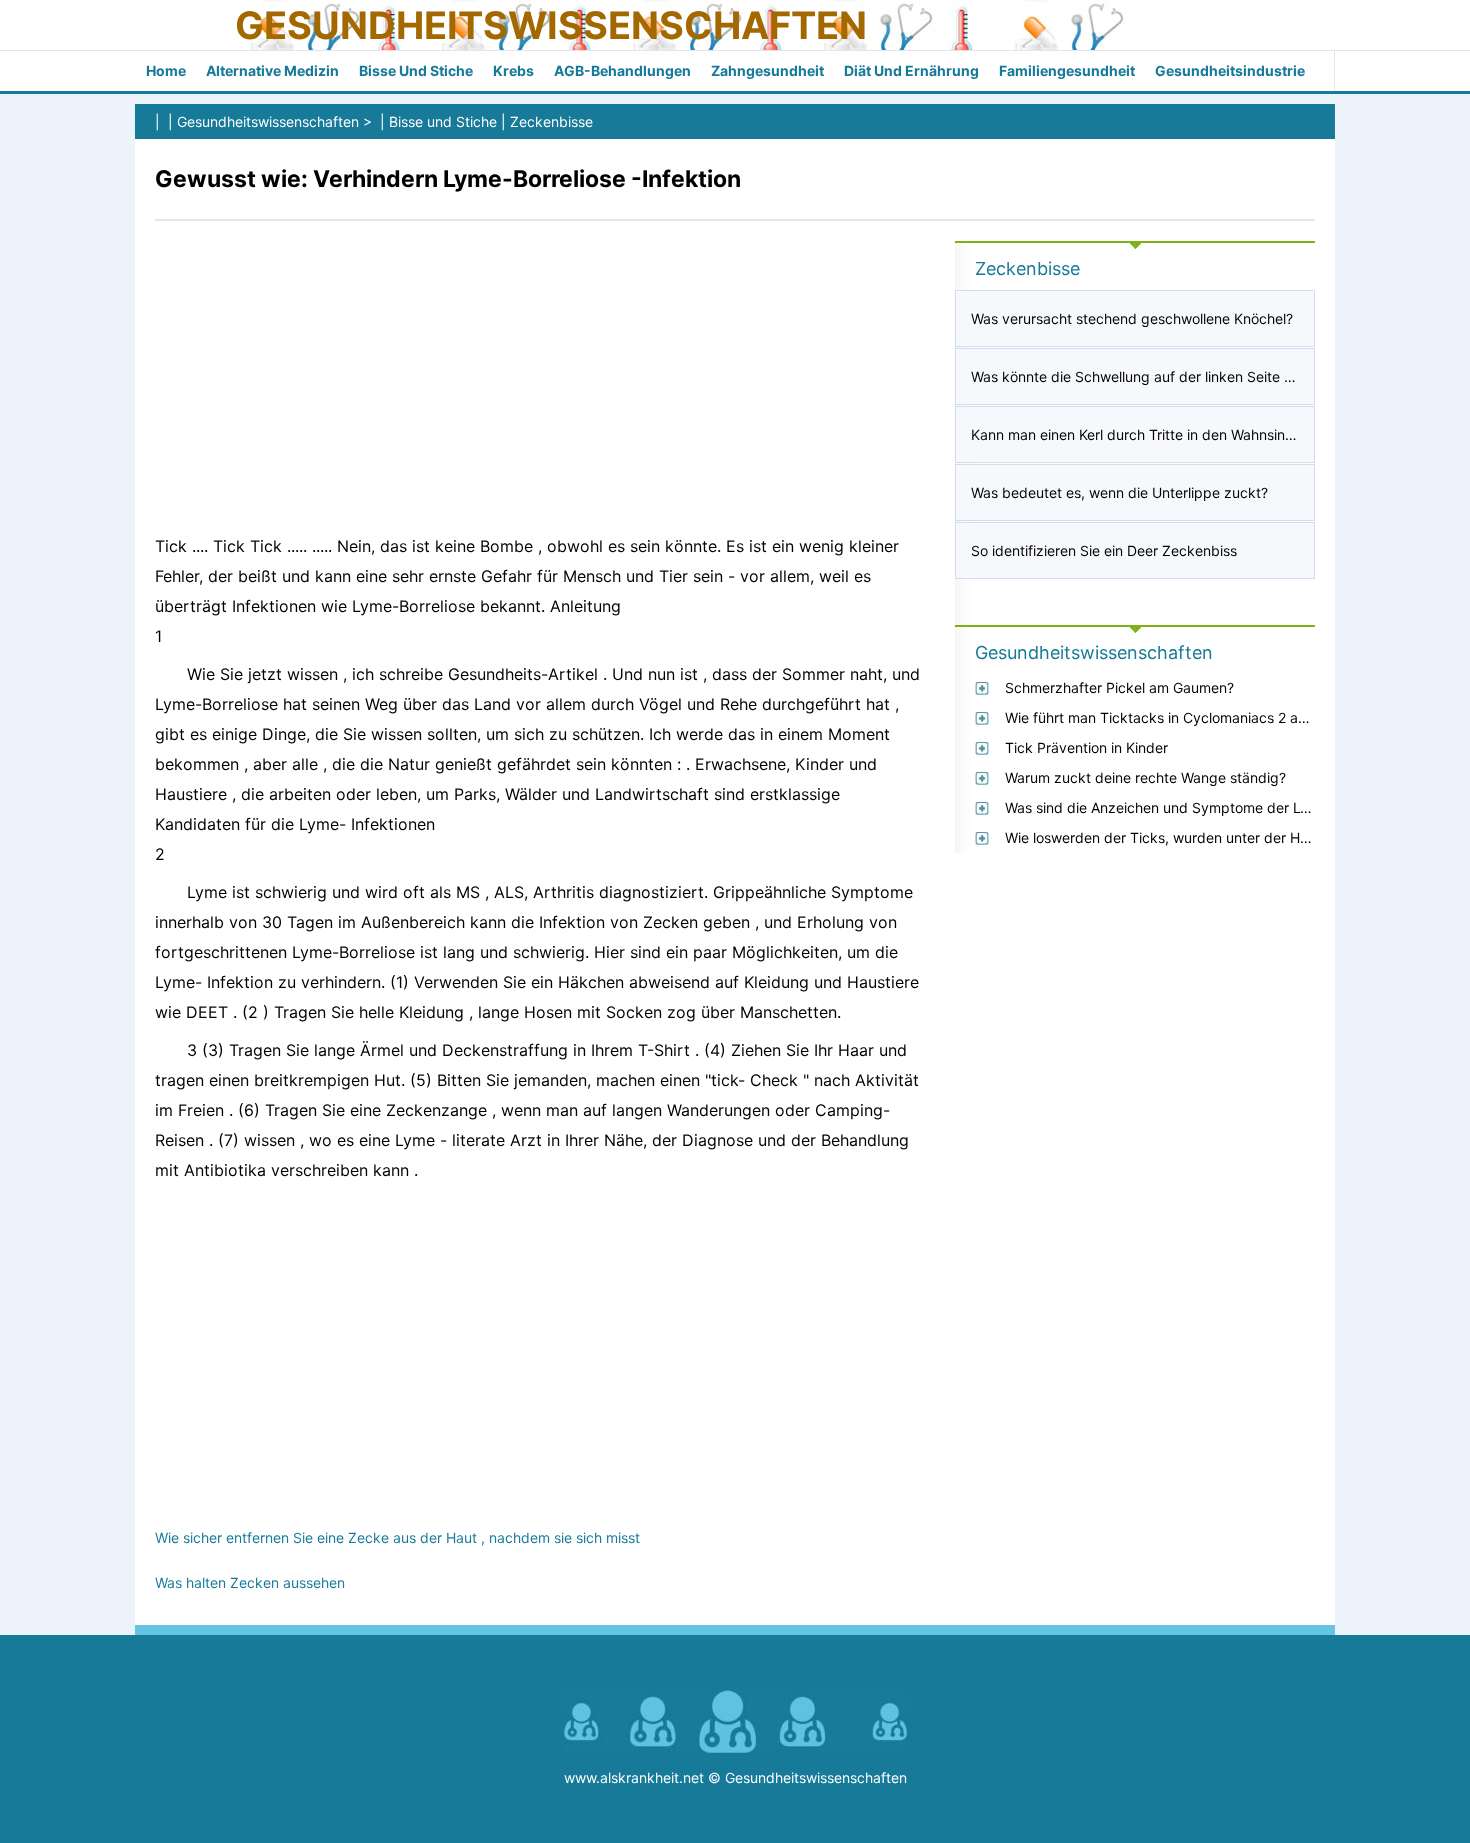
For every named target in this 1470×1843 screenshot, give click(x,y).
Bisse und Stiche (416, 70)
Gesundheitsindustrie (1230, 70)
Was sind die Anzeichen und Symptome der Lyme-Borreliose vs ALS (1226, 807)
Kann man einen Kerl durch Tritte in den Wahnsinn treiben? (1160, 434)
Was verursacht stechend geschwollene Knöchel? (1132, 318)
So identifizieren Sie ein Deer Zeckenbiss (1104, 550)
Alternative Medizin (272, 70)
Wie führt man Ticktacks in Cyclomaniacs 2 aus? (1162, 717)
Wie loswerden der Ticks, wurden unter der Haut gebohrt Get (1204, 837)
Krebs (513, 70)
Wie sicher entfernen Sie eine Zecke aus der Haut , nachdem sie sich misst (397, 1537)
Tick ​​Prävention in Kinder (1086, 747)
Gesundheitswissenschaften (551, 25)
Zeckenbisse (551, 121)
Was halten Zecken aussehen (250, 1582)
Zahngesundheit (767, 70)
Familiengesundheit (1067, 70)
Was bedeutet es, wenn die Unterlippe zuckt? (1119, 492)
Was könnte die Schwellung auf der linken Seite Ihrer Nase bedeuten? (1198, 376)
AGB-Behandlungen (622, 70)
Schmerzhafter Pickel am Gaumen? (1119, 687)
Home (166, 70)
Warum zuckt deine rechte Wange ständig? (1145, 777)
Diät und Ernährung (911, 70)
